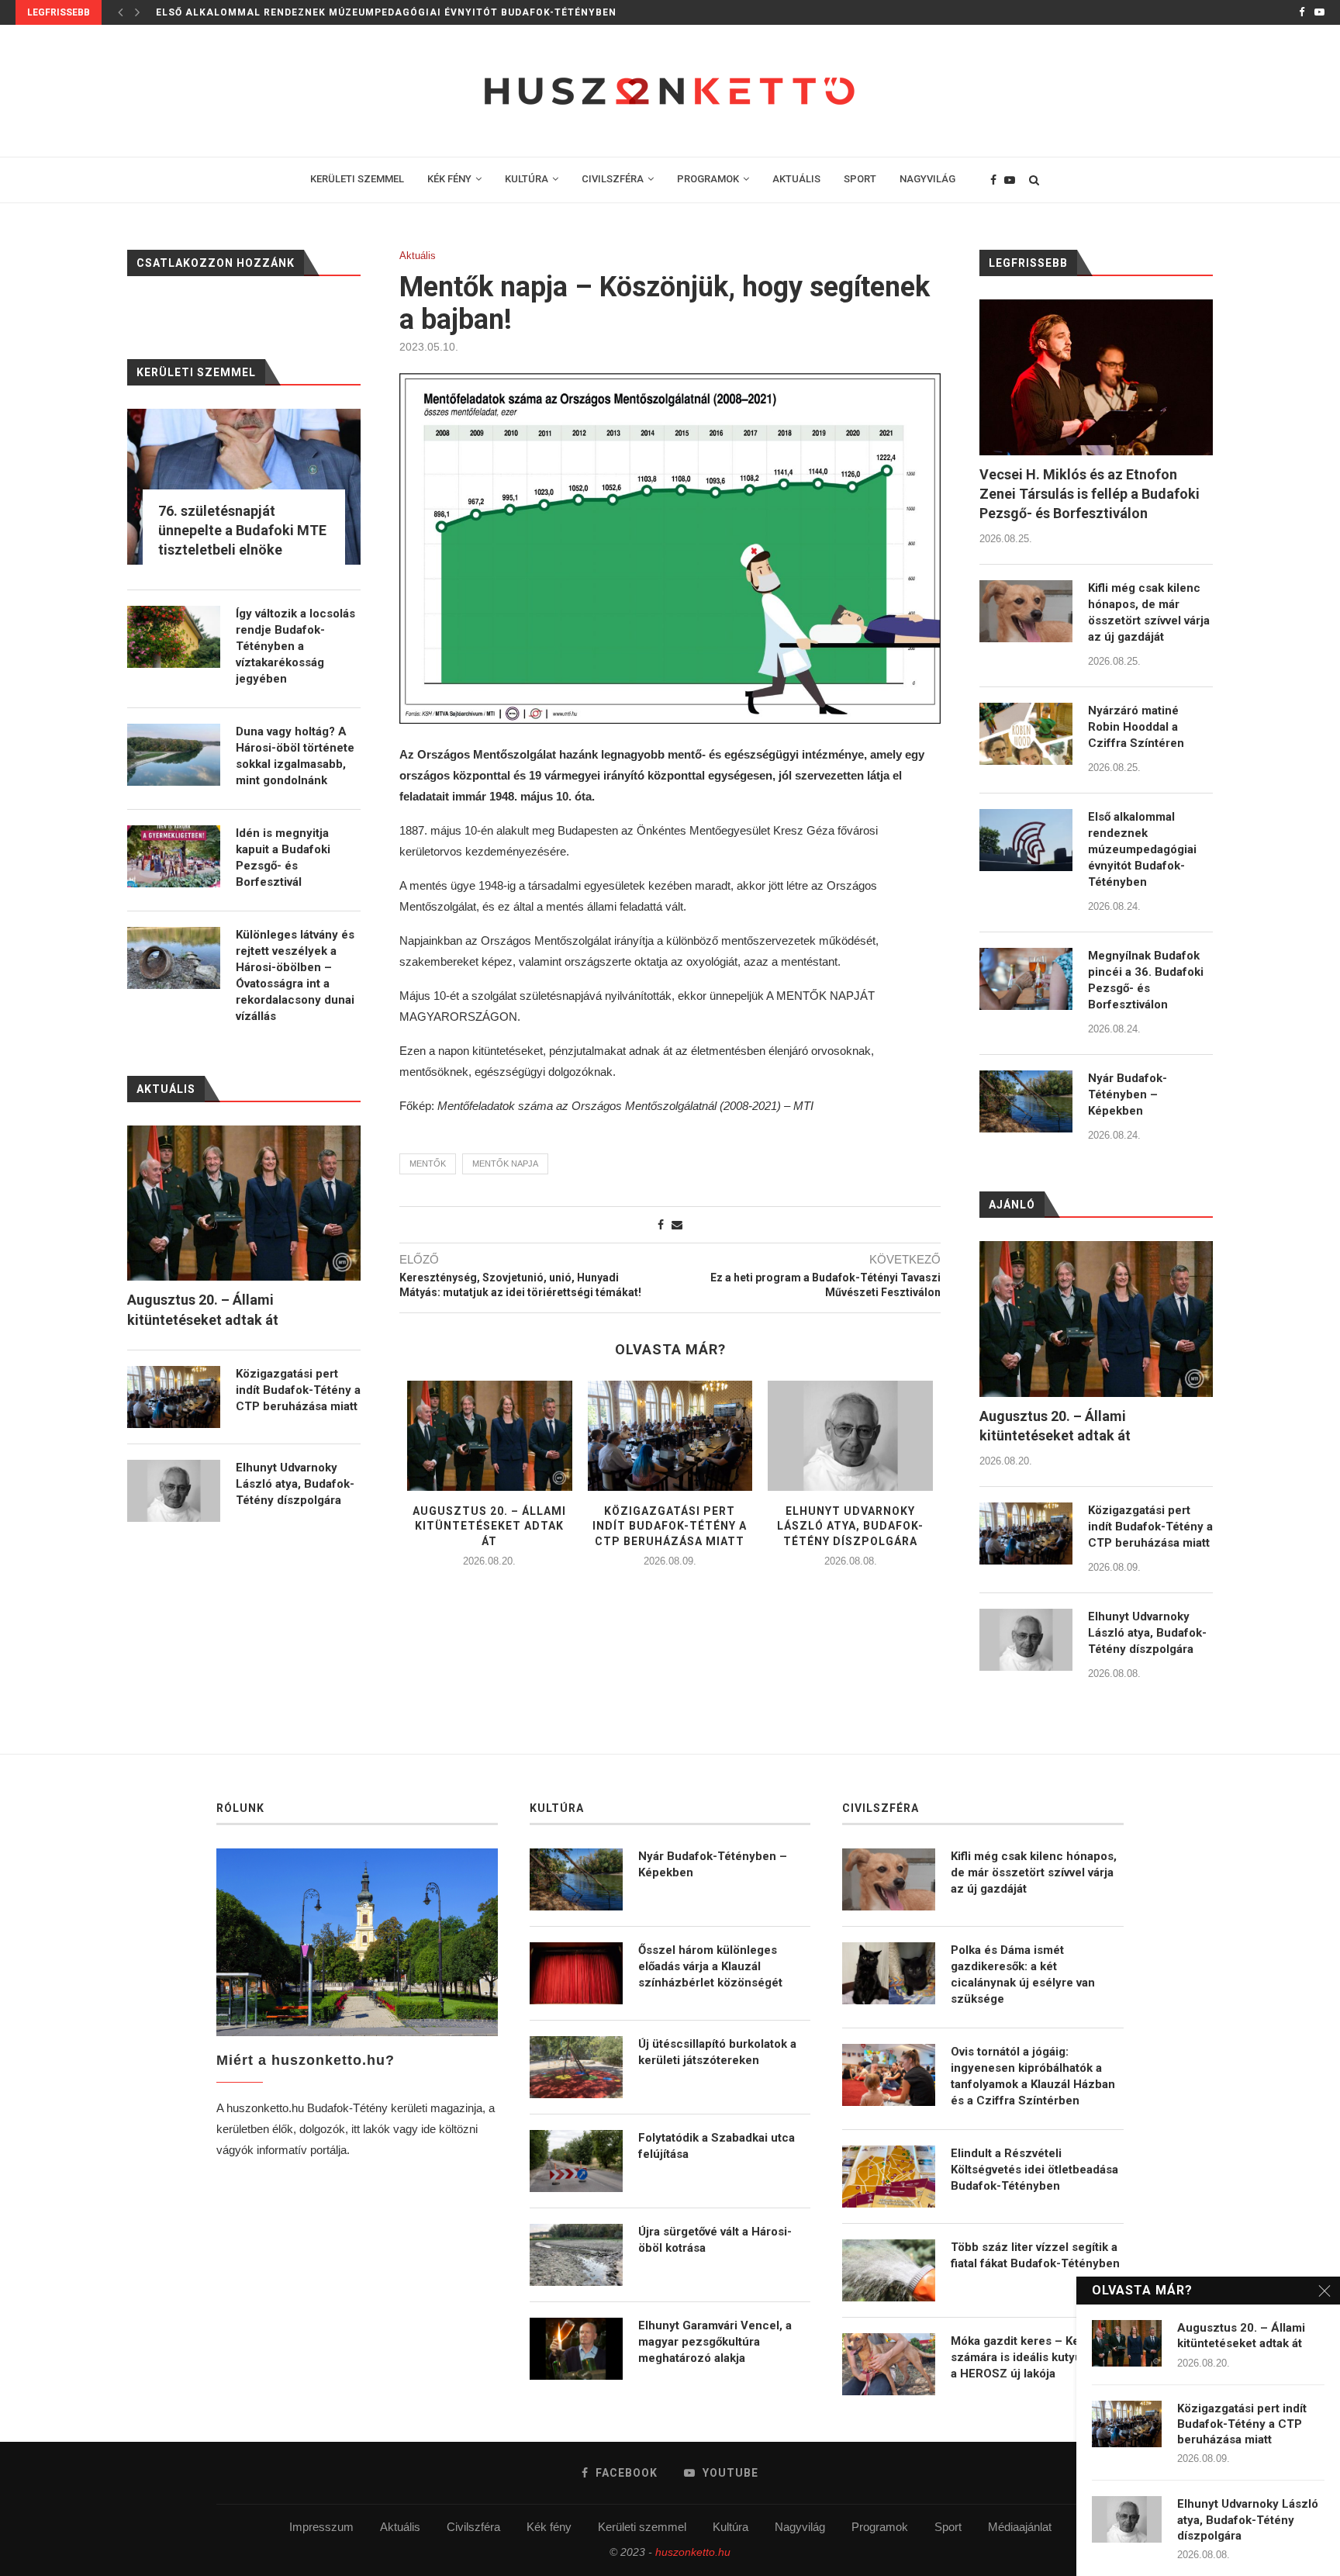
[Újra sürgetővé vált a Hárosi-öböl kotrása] (576, 2255)
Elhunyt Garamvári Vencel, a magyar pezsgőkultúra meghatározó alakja (715, 2342)
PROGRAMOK (708, 179)
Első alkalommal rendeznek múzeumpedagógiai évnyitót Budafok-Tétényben (386, 12)
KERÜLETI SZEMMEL (357, 179)
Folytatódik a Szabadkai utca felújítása (717, 2146)
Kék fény (549, 2527)
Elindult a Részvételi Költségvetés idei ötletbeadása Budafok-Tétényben (1034, 2170)
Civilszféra (473, 2527)
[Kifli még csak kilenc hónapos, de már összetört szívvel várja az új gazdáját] (1026, 611)
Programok (880, 2527)
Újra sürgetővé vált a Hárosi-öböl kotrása (715, 2240)
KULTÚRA (527, 179)
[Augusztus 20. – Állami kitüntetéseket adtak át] (490, 1436)
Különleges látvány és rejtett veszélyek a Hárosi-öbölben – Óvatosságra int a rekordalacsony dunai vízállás (295, 975)
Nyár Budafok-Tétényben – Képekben (1128, 1094)
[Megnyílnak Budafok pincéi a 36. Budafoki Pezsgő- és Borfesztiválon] (1026, 979)
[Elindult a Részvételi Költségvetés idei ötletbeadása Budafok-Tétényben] (889, 2177)
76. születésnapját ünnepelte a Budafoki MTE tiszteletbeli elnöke (242, 530)
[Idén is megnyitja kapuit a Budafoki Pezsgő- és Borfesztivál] (174, 856)
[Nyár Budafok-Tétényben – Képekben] (1026, 1101)
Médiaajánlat (1020, 2527)
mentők (428, 1164)
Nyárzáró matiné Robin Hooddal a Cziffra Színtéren (1136, 727)
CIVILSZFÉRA (613, 179)
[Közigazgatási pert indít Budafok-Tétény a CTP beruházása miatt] (670, 1436)
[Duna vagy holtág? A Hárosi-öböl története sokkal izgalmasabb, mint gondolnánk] (174, 755)
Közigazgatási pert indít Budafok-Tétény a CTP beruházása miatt (670, 1526)
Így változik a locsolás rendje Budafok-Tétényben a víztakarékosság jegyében (295, 646)
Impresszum (321, 2527)
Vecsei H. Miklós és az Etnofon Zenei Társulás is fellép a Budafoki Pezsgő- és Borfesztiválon (1090, 494)
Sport (948, 2527)
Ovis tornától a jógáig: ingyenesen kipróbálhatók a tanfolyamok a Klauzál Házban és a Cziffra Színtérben (1033, 2076)
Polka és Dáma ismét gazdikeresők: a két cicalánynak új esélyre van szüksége (1023, 1974)
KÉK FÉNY (449, 179)
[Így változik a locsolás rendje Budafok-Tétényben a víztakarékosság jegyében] (174, 637)
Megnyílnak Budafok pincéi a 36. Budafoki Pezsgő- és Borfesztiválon (1146, 980)
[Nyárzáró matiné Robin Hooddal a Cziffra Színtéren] (1026, 734)
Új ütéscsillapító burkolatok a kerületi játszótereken (717, 2052)
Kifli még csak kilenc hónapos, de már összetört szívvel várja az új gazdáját (1149, 612)
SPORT (860, 179)
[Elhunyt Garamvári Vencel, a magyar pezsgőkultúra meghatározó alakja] (576, 2349)
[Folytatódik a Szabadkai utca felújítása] (576, 2161)
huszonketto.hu (693, 2552)
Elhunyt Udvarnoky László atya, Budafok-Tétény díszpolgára (850, 1526)
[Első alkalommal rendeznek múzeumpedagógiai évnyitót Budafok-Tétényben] (1026, 840)
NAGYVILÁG (927, 179)
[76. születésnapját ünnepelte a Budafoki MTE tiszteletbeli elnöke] (244, 487)
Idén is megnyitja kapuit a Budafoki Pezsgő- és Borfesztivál (283, 858)
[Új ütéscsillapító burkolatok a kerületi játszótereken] (576, 2067)
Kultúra (730, 2527)
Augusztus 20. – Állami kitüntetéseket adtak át (489, 1526)
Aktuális (418, 256)
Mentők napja (505, 1164)
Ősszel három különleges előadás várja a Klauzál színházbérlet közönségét (710, 1966)
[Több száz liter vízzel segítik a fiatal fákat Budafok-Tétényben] (889, 2270)
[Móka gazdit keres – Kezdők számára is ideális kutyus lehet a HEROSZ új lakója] (889, 2364)
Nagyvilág (800, 2527)
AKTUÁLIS (796, 179)
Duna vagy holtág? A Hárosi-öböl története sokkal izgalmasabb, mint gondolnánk (295, 756)
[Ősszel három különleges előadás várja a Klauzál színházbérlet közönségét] (576, 1973)
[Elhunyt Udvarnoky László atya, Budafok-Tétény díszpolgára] (850, 1436)
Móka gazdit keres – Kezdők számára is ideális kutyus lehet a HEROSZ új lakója (1035, 2357)
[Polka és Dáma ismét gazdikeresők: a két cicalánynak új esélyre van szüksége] (889, 1973)
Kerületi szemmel (642, 2527)
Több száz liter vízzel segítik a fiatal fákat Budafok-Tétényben (1035, 2255)
